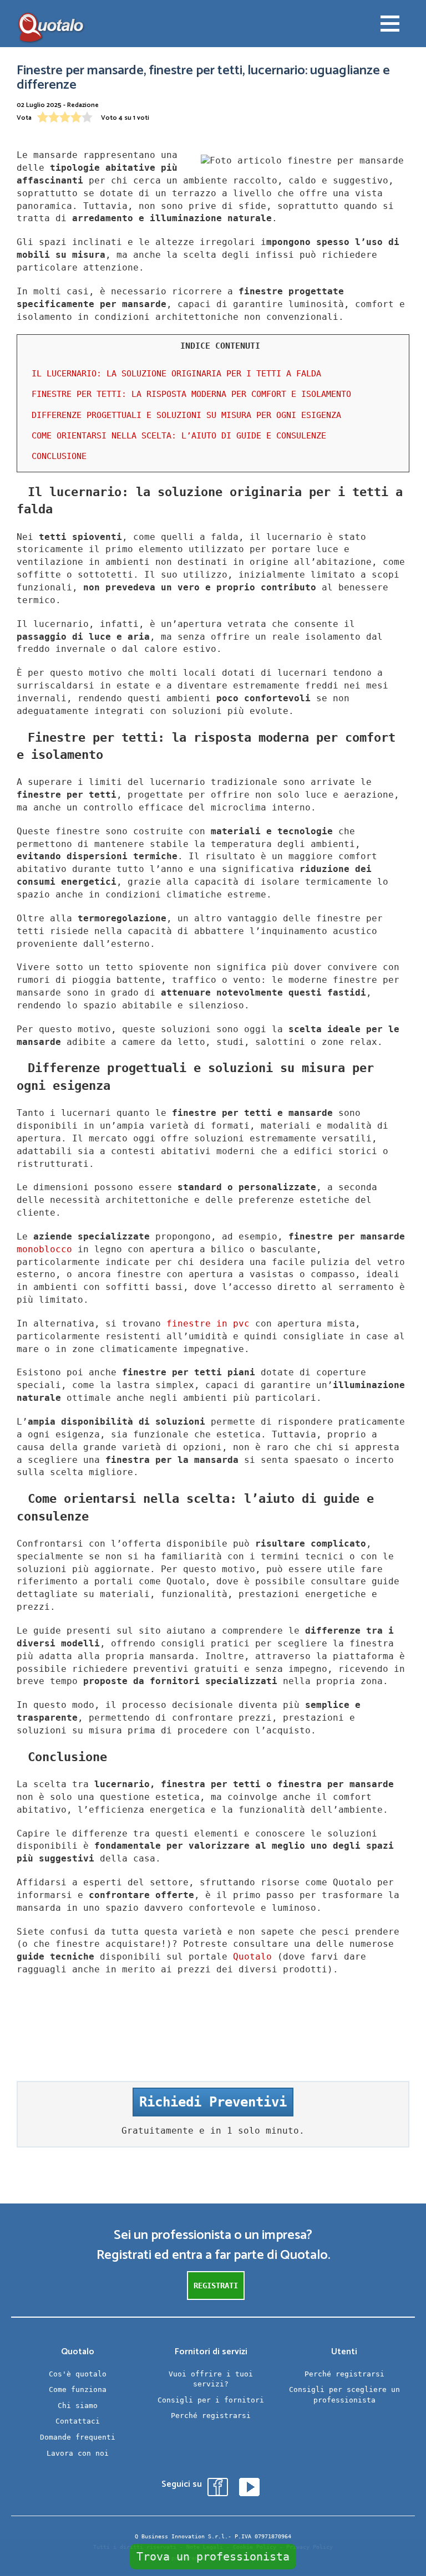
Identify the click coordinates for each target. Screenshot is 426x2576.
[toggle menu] (390, 25)
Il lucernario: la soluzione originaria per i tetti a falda (176, 374)
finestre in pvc (208, 1323)
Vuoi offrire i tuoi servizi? (211, 2379)
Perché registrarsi (211, 2416)
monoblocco (44, 1249)
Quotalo (252, 1957)
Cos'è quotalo (78, 2374)
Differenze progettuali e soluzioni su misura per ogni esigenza (186, 415)
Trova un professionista (213, 2557)
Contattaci (78, 2421)
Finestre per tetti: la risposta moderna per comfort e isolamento (191, 394)
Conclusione (59, 456)
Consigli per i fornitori (211, 2400)
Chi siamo (78, 2406)
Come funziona (78, 2389)
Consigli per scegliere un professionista (344, 2395)
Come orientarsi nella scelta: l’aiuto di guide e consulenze (179, 436)
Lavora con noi (78, 2453)
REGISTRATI (216, 2286)
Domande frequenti (78, 2437)
